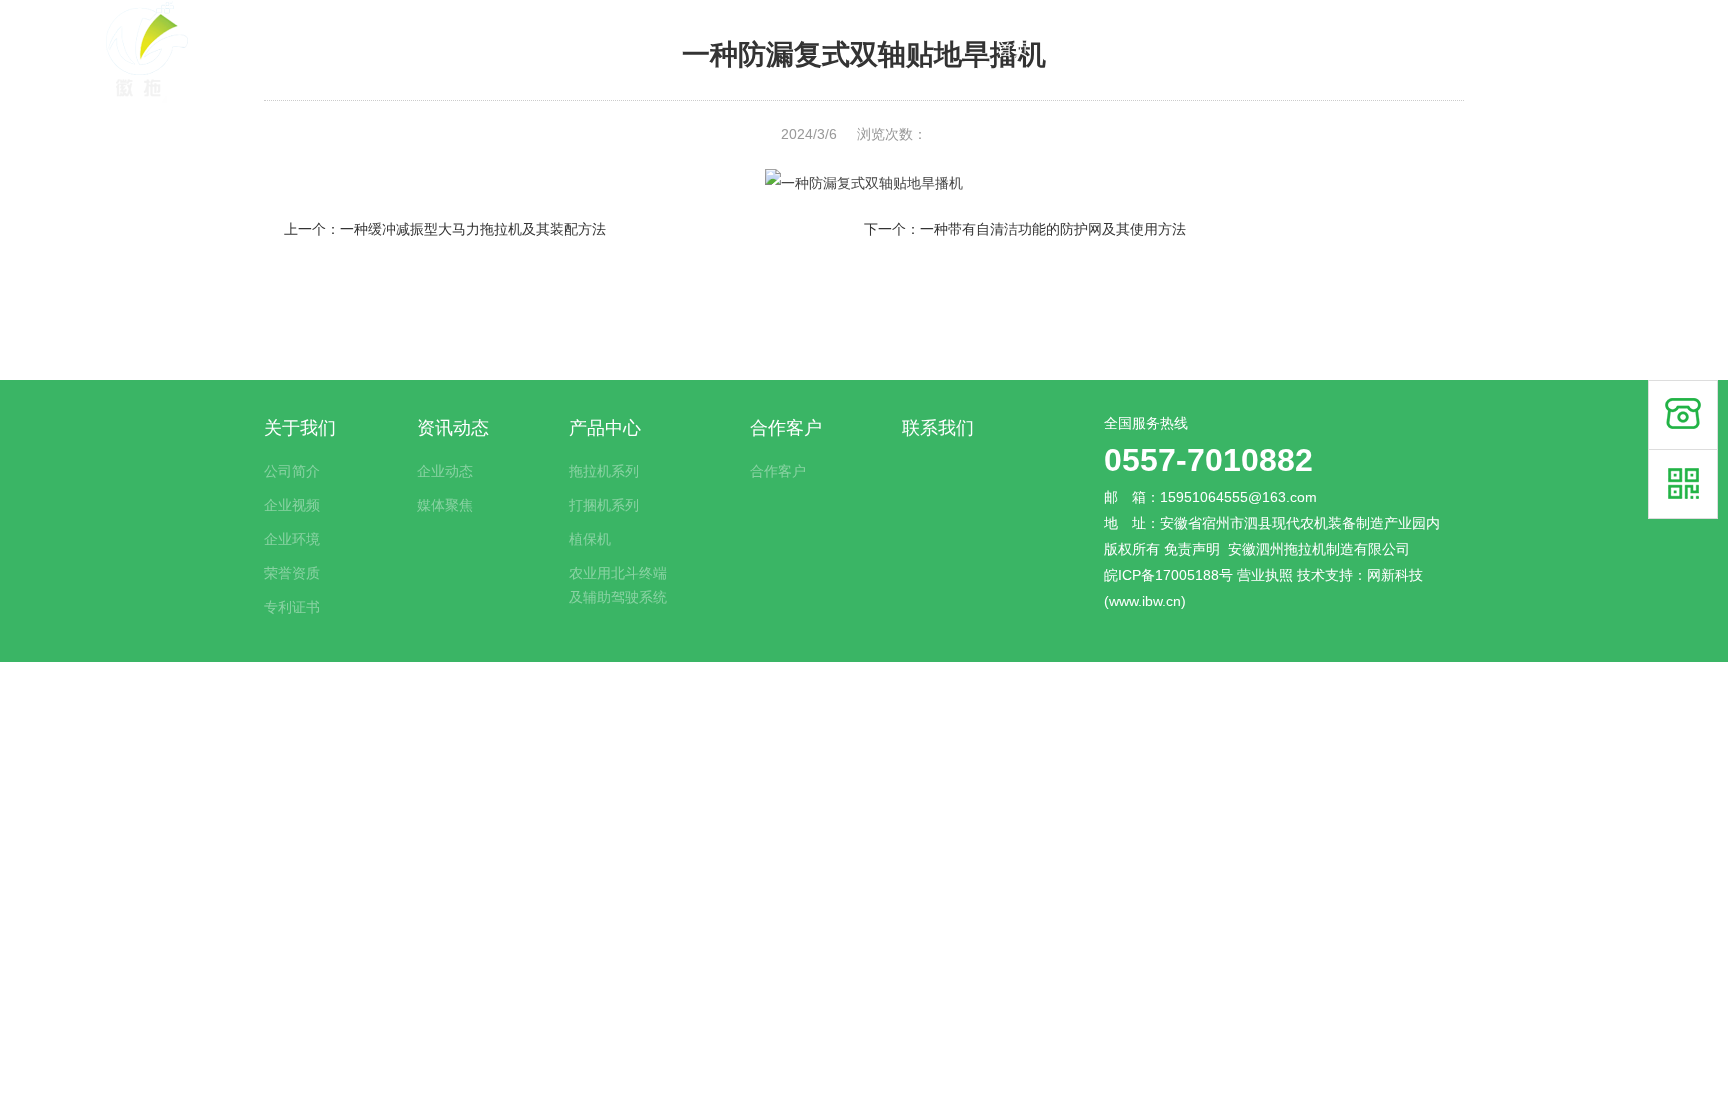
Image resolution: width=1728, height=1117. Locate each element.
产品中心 (1324, 49)
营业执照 (1265, 575)
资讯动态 (1215, 49)
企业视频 (292, 505)
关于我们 (1106, 49)
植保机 (590, 539)
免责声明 (1192, 549)
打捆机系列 (604, 505)
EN (1630, 49)
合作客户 (1433, 49)
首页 (1013, 49)
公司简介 (292, 471)
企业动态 (445, 471)
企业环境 (292, 539)
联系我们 (1542, 49)
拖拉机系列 (604, 471)
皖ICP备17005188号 (1168, 575)
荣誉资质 (292, 573)
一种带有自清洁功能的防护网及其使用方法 (1053, 229)
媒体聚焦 (445, 505)
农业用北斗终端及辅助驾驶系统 (618, 585)
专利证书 (292, 607)
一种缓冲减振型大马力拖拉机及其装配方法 (473, 229)
